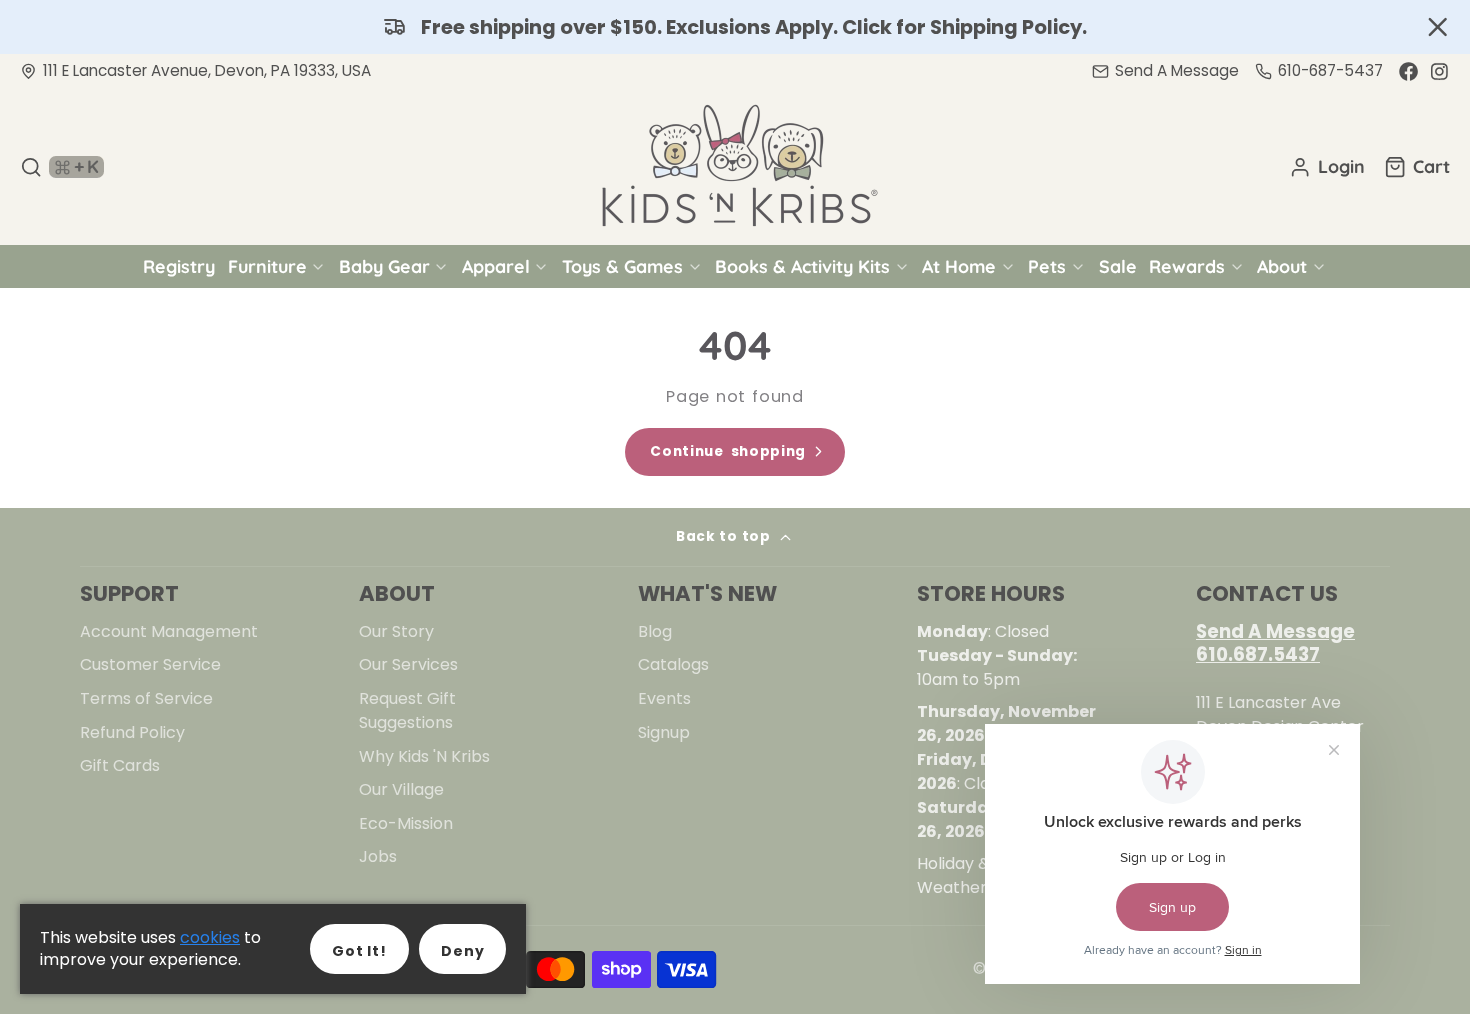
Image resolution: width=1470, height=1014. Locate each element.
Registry (179, 266)
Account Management (169, 631)
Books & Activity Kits (802, 266)
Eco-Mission (406, 823)
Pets (1047, 266)
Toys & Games (622, 266)
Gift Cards (120, 765)
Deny (462, 951)
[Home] (735, 167)
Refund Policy (132, 732)
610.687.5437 (1258, 654)
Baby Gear (384, 266)
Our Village (401, 789)
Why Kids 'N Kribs (424, 756)
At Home (959, 266)
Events (664, 698)
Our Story (396, 631)
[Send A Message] (1165, 71)
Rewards (1187, 266)
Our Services (408, 664)
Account (1327, 167)
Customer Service (150, 664)
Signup (664, 732)
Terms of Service (146, 698)
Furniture (267, 266)
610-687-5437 (1330, 70)
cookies (210, 937)
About (1282, 266)
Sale (1118, 266)
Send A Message (1275, 631)
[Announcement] (735, 27)
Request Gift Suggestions (407, 710)
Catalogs (673, 664)
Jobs (378, 856)
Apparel (496, 266)
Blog (655, 631)
